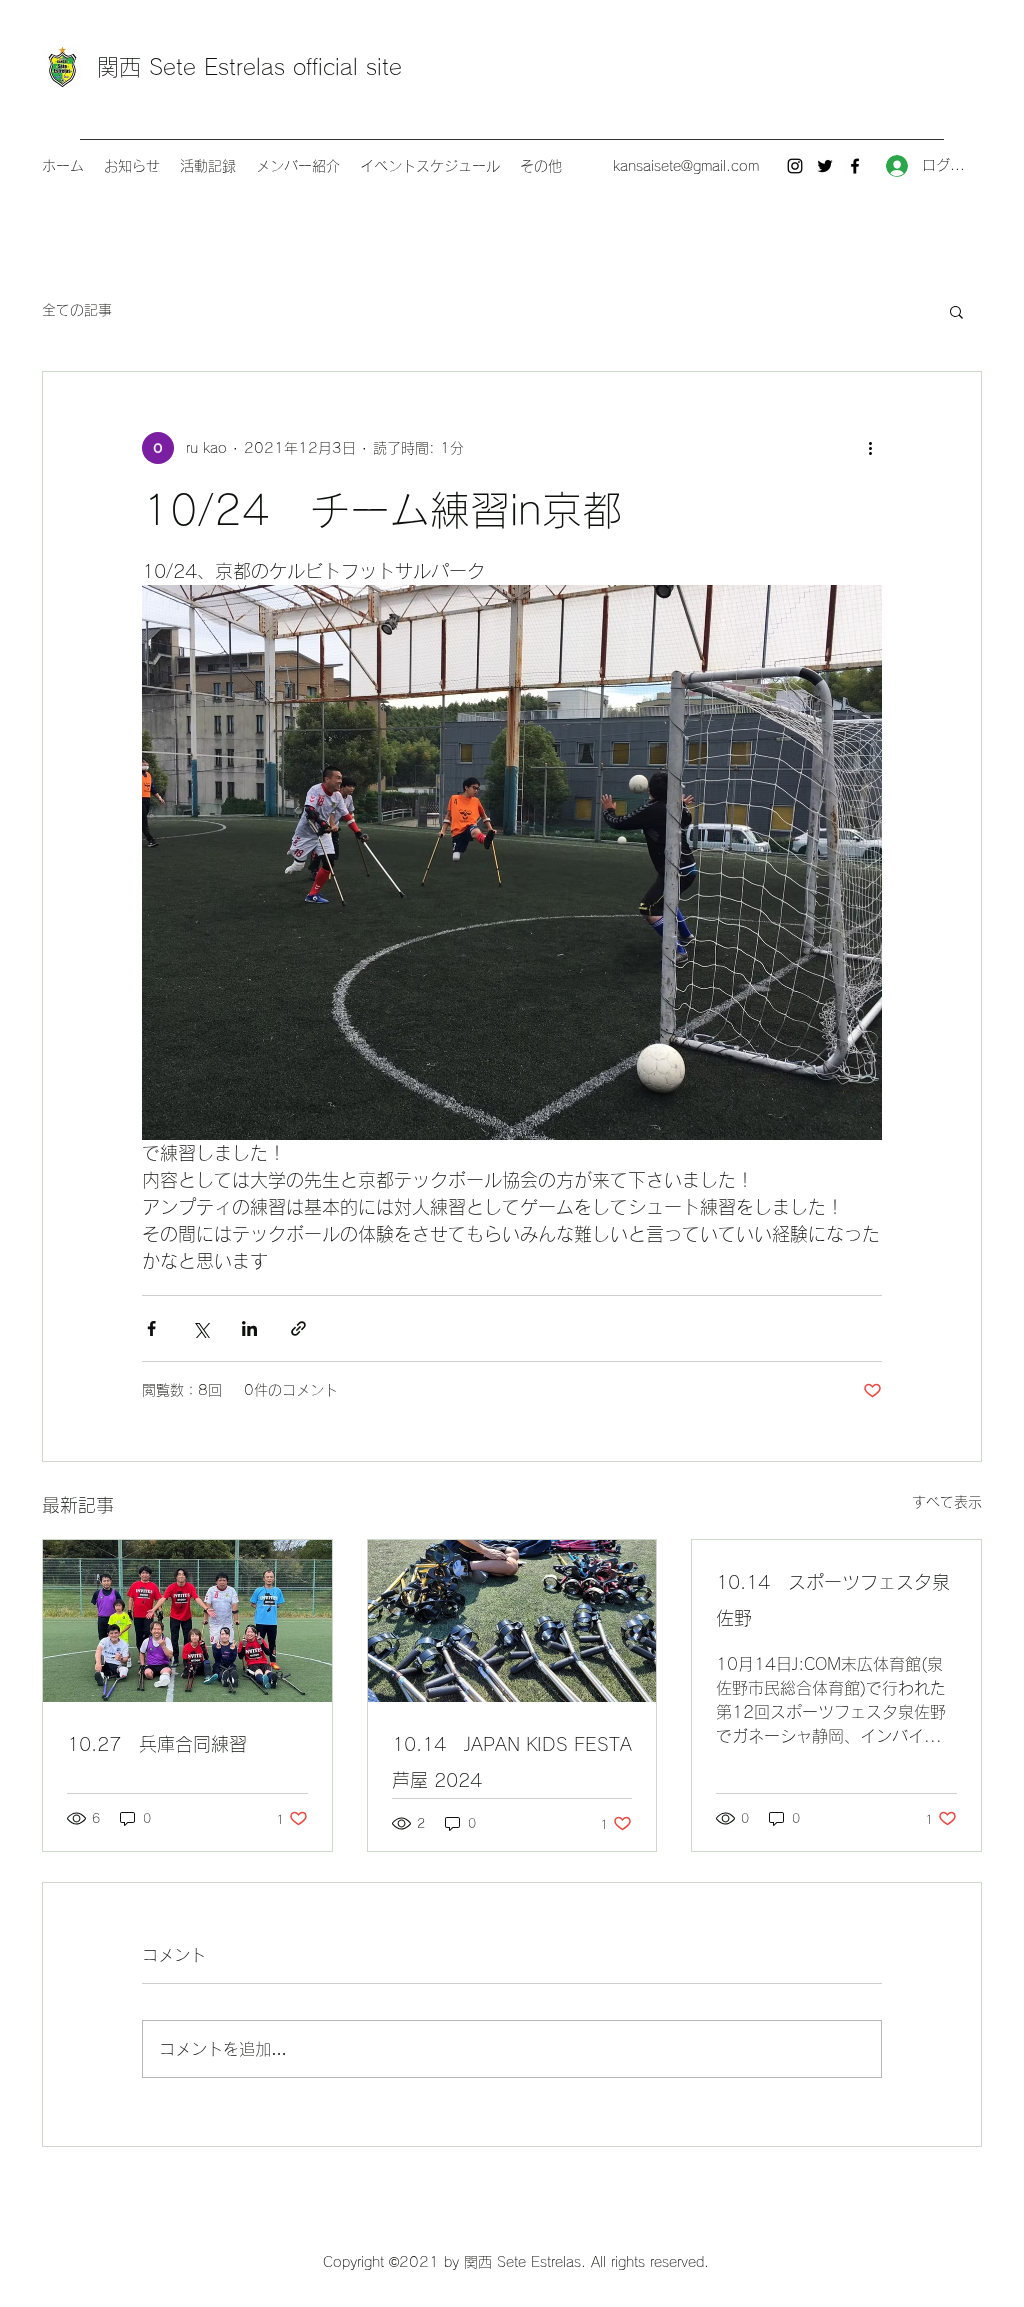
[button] (956, 311)
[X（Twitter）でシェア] (200, 1328)
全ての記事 (77, 310)
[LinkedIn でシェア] (249, 1328)
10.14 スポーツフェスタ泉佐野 (833, 1600)
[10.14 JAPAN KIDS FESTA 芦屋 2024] (512, 1621)
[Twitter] (825, 166)
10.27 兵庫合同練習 (157, 1744)
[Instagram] (795, 166)
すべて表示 (947, 1502)
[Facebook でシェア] (151, 1328)
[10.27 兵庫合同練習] (187, 1621)
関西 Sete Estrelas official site (249, 67)
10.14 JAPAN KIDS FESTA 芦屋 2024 (512, 1762)
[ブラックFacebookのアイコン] (855, 166)
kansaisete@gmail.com (686, 166)
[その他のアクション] (870, 448)
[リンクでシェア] (298, 1328)
